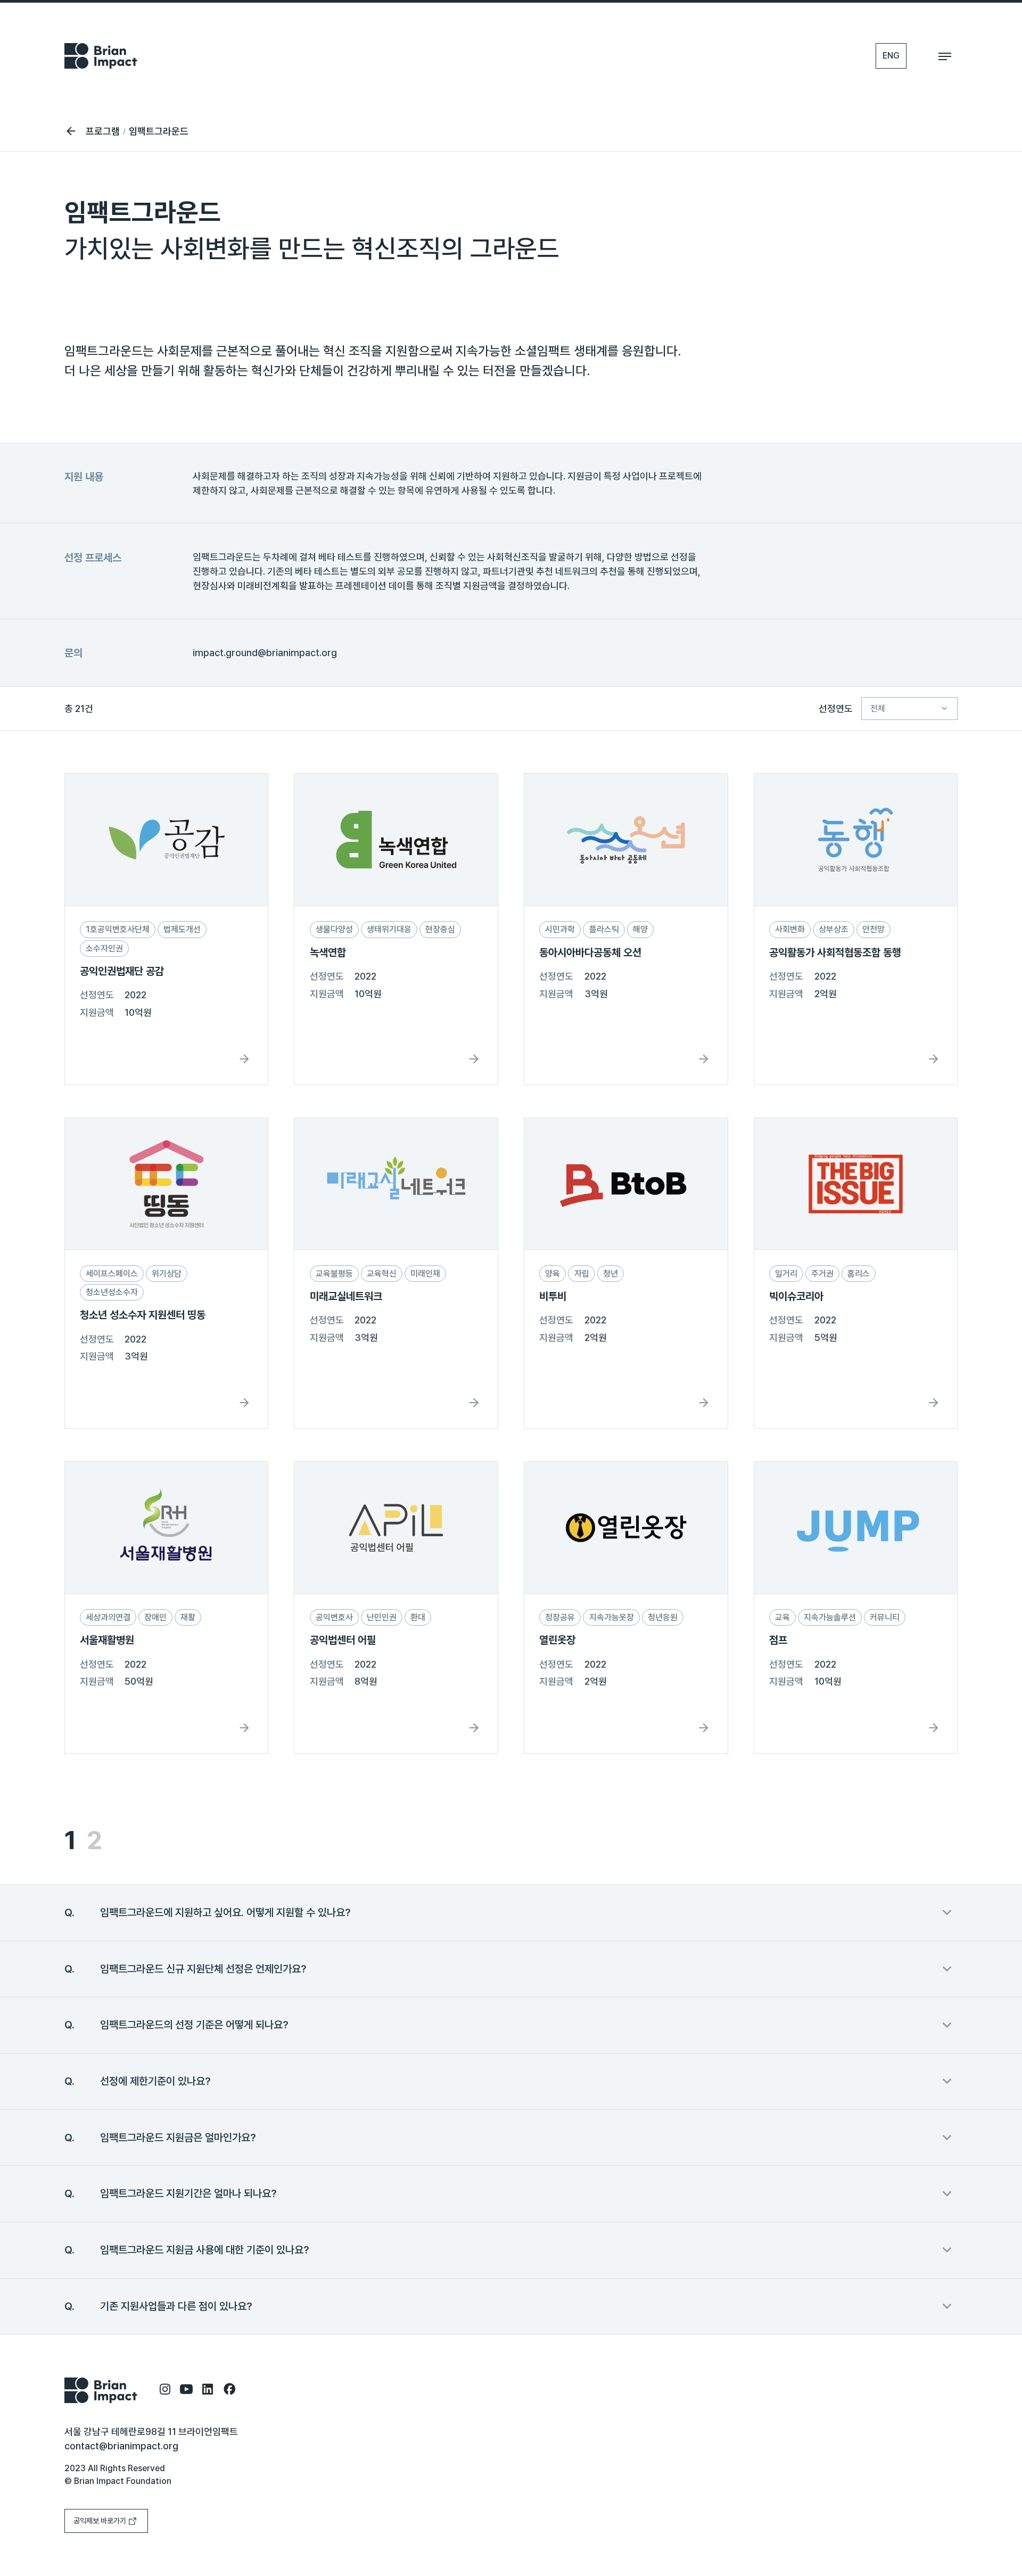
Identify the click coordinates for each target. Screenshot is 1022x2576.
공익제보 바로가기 (100, 2521)
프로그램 (103, 131)
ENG (891, 56)
